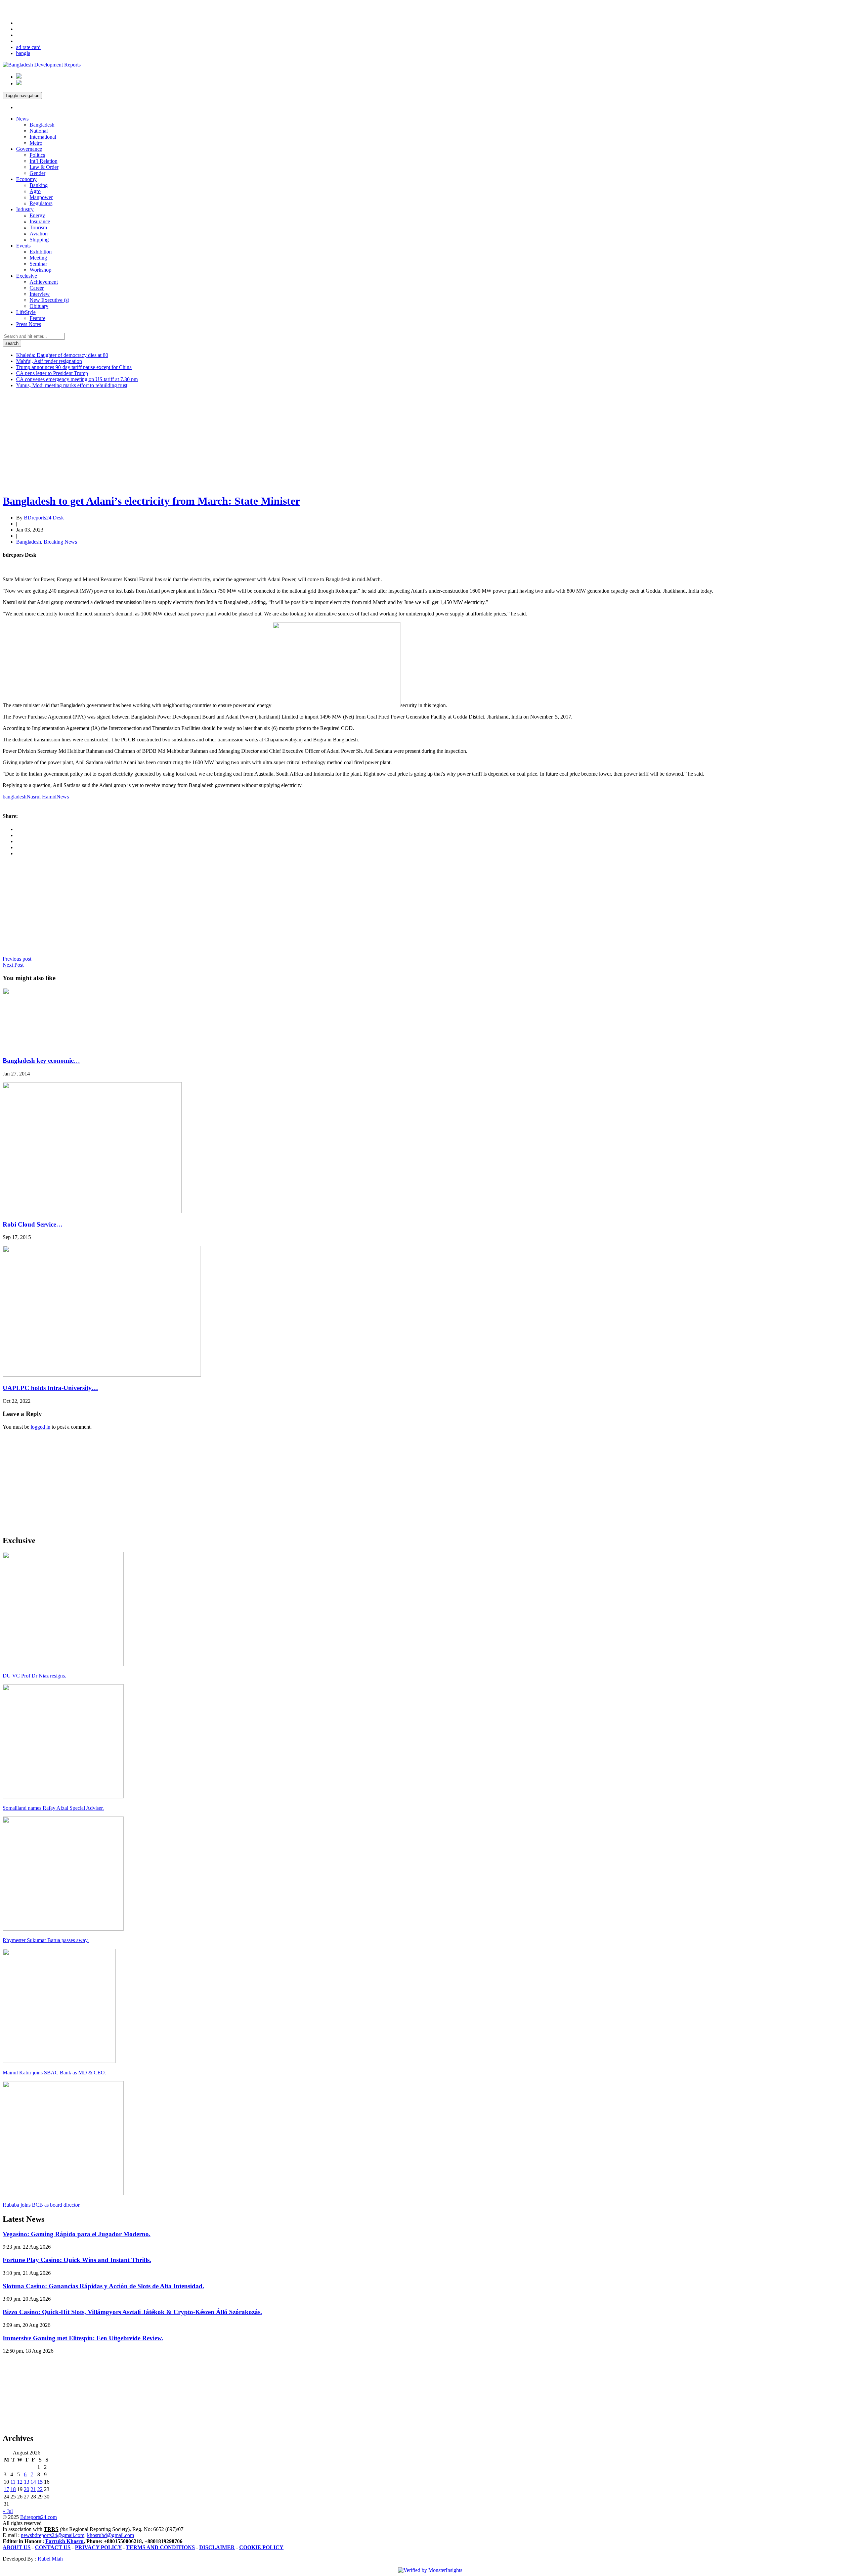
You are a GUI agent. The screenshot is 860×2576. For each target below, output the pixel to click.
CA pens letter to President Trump (52, 373)
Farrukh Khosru (64, 2541)
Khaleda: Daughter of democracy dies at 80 (62, 355)
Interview (40, 294)
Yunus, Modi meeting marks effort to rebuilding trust (72, 385)
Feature (37, 318)
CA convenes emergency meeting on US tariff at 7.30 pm (77, 379)
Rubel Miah (50, 2559)
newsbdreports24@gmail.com (53, 2535)
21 (33, 2489)
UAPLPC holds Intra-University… (50, 1388)
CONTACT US (53, 2547)
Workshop (40, 270)
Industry (25, 209)
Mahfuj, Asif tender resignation (49, 361)
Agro (35, 191)
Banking (39, 185)
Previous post (17, 959)
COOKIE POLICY (261, 2547)
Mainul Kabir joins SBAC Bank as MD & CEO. (54, 2073)
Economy (26, 179)
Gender (37, 173)
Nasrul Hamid (41, 797)
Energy (37, 215)
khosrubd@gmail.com (111, 2535)
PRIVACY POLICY (98, 2547)
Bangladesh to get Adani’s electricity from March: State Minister (151, 501)
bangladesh (15, 797)
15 (40, 2482)
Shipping (39, 240)
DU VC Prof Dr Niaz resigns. (34, 1676)
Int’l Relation (44, 161)
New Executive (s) (49, 300)
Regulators (41, 203)
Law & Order (44, 167)
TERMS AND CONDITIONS (160, 2547)
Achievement (44, 282)
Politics (37, 155)
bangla (23, 53)
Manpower (41, 197)
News (22, 119)
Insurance (40, 221)
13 (27, 2482)
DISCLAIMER (217, 2547)
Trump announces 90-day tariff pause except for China (74, 367)
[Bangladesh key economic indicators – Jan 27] (49, 1047)
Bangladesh (42, 125)
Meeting (38, 258)
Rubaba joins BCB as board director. (42, 2205)
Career (37, 288)
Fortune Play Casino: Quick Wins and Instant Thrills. (77, 2260)
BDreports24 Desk (44, 518)
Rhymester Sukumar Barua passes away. (46, 1940)
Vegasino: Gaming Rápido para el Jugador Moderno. (77, 2234)
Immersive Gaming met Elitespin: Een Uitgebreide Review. (83, 2338)
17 (6, 2489)
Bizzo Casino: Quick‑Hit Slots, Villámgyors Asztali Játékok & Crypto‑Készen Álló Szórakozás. (132, 2312)
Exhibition (41, 252)
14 (33, 2482)
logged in (40, 1427)
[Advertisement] (204, 441)
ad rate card (28, 47)
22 (40, 2489)
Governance (29, 149)
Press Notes (29, 324)
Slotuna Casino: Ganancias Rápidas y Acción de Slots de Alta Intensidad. (103, 2286)
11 (13, 2482)
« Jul (8, 2511)
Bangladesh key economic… (41, 1061)
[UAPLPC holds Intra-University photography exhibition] (102, 1375)
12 (20, 2482)
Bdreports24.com (38, 2517)
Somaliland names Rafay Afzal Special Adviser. (53, 1808)
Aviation (39, 234)
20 (27, 2489)
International (43, 137)
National (39, 131)
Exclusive (27, 276)
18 (13, 2489)
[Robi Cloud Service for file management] (92, 1211)
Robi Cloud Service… (33, 1224)
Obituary (39, 306)
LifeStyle (26, 312)
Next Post (13, 965)
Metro (36, 143)
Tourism (38, 227)
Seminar (38, 264)
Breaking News (60, 542)
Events (23, 246)
